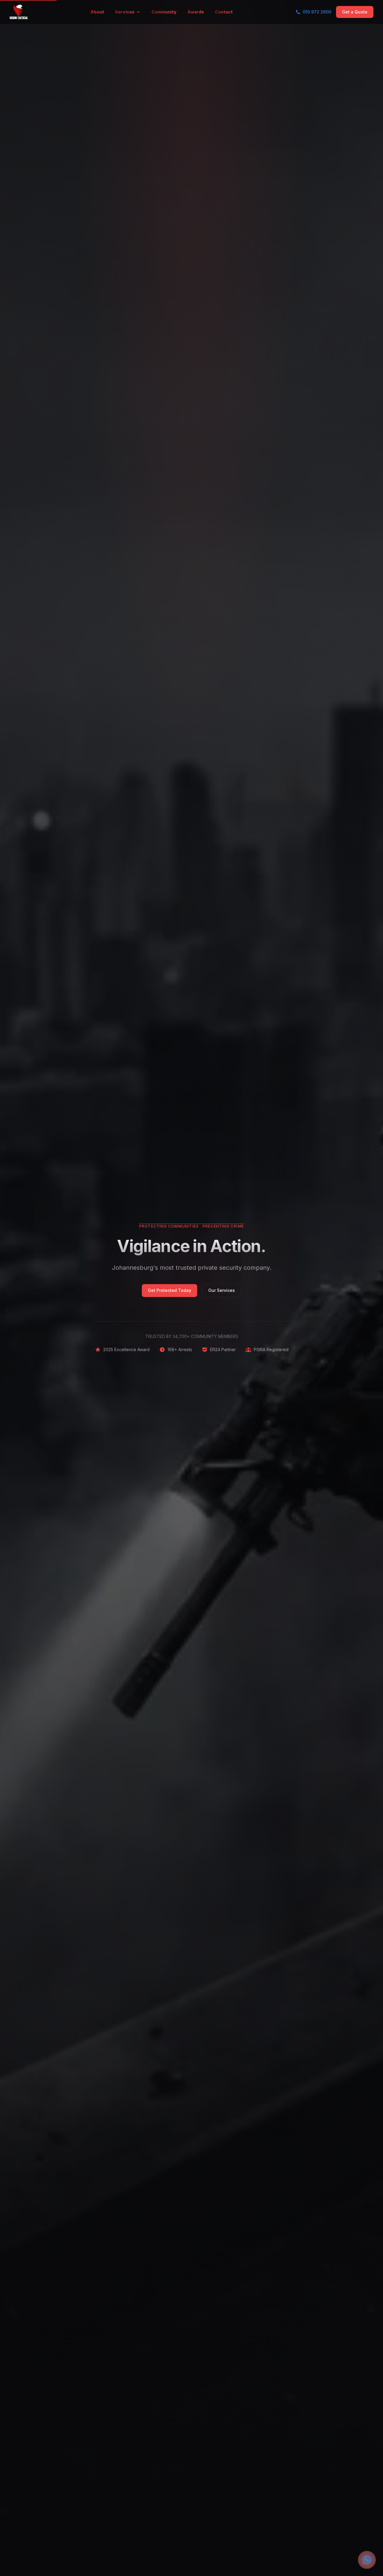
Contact (224, 12)
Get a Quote (355, 12)
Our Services (222, 1290)
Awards (196, 12)
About (97, 12)
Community (164, 12)
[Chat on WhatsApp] (367, 2560)
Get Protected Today (170, 1290)
